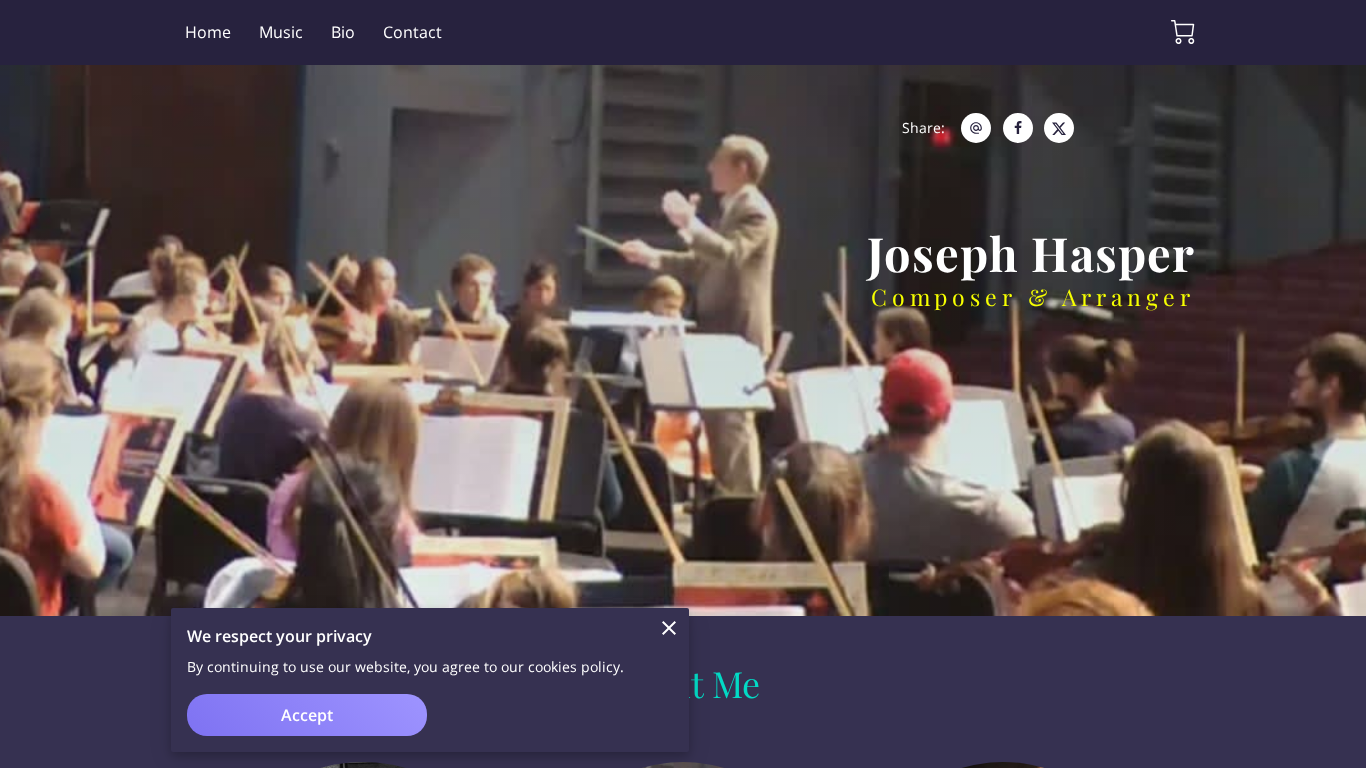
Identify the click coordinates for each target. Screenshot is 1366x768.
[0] (1183, 32)
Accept (307, 715)
